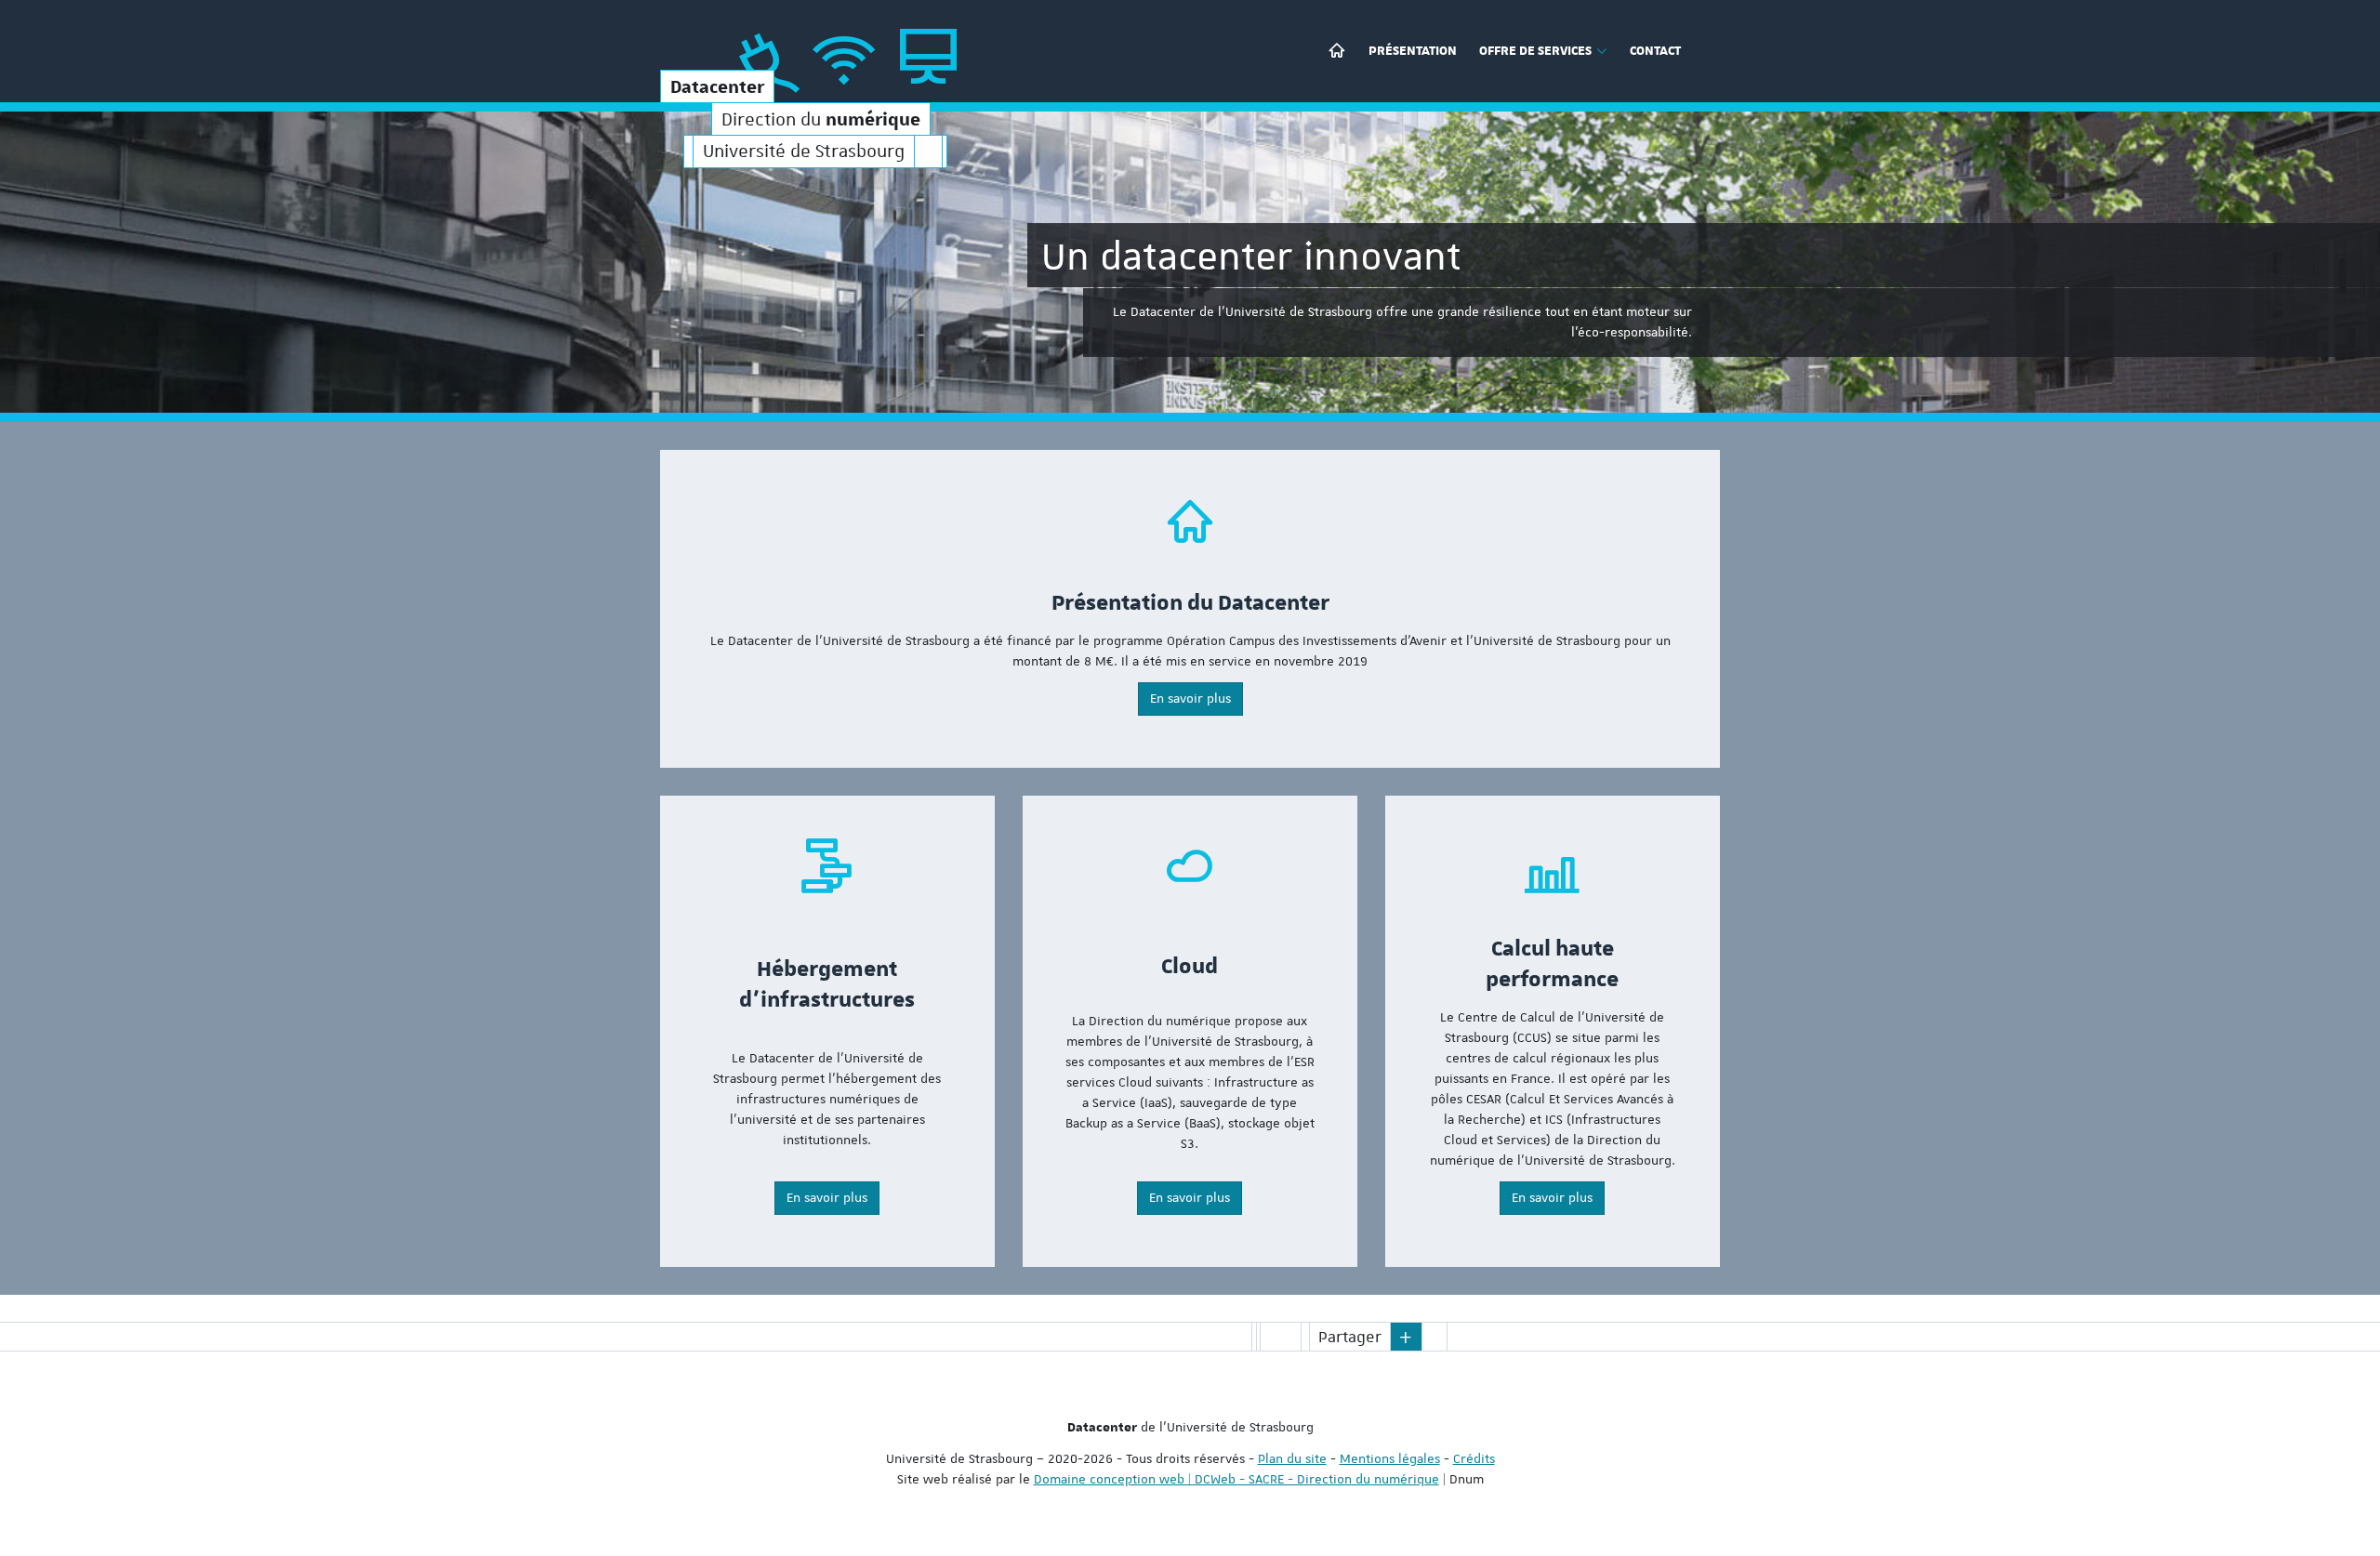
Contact (1655, 51)
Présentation (1413, 51)
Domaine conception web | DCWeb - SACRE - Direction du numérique (1236, 1479)
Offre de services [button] (1535, 51)
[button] (1407, 1337)
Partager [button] (1350, 1337)
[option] (1190, 262)
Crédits (1474, 1458)
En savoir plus (1190, 698)
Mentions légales (1390, 1458)
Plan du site (1292, 1458)
